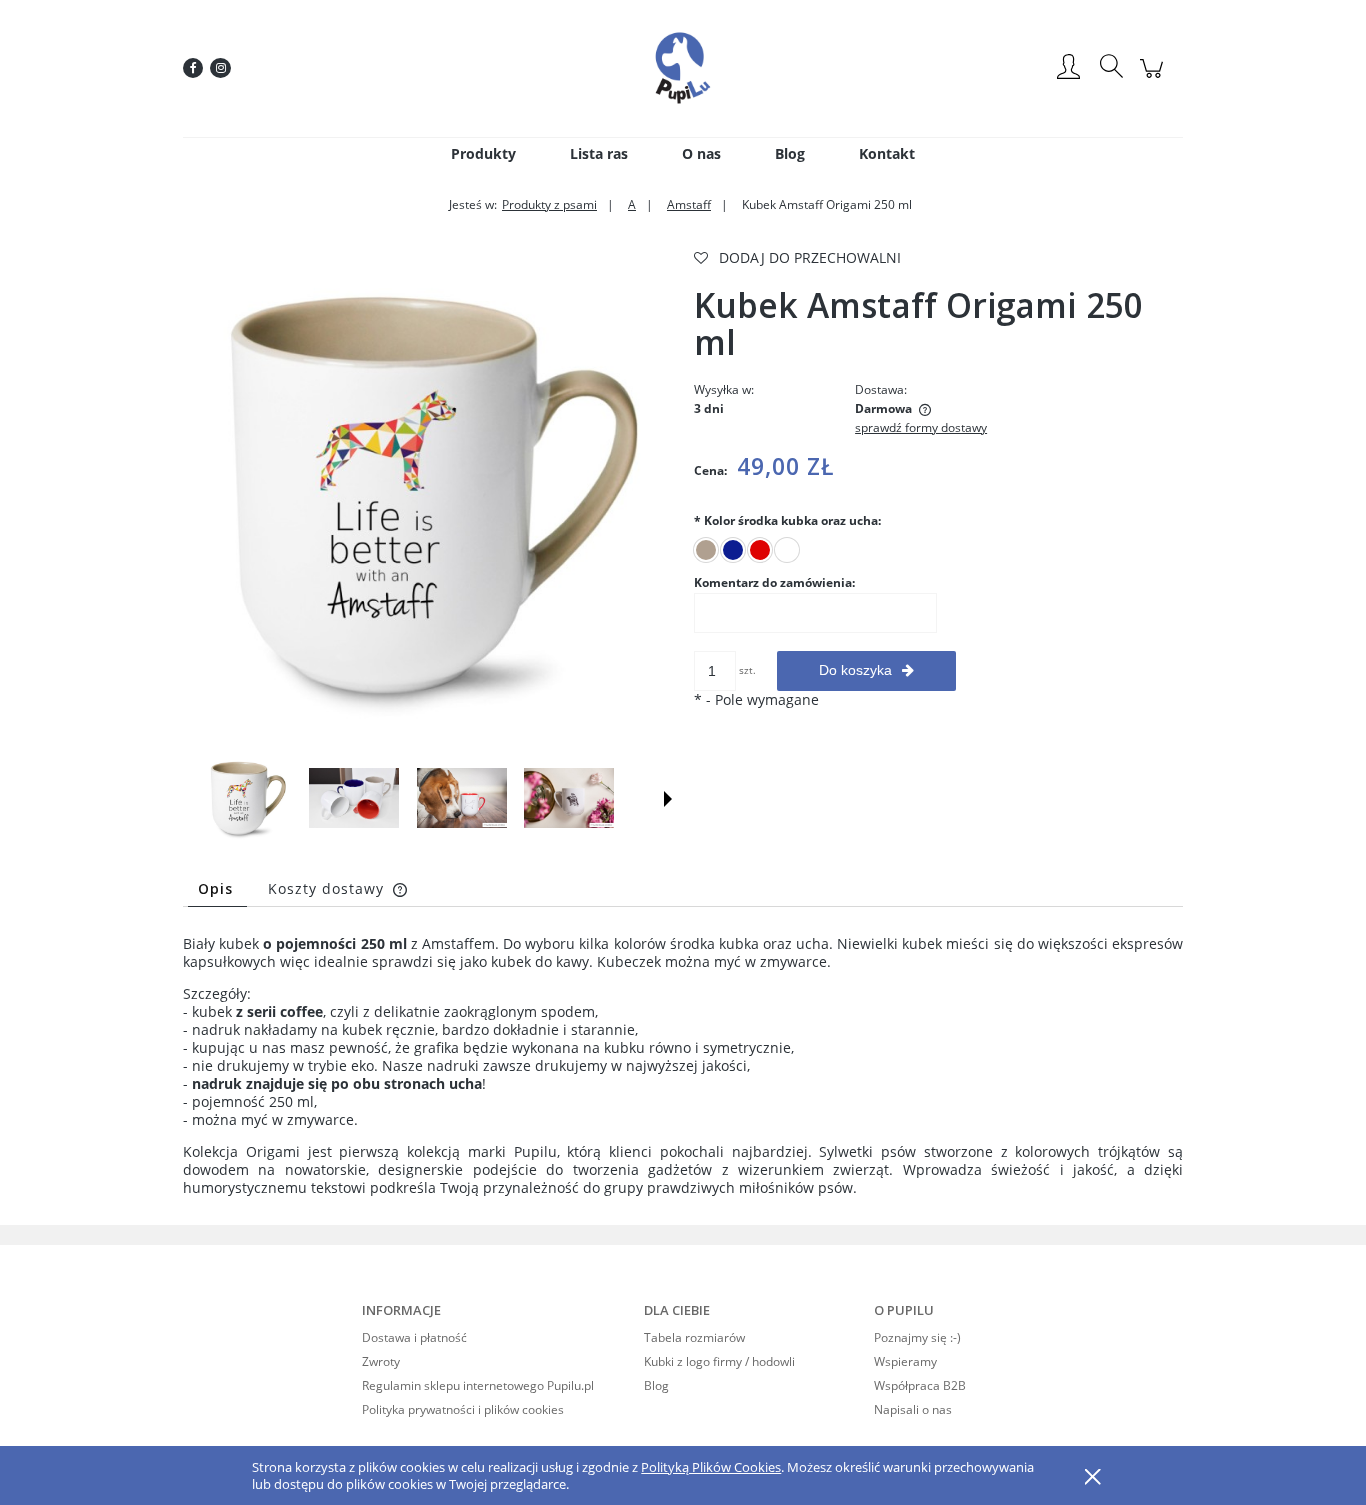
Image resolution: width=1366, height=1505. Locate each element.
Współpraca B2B (920, 1385)
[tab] (217, 888)
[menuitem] (483, 153)
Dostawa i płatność (414, 1337)
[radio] (706, 550)
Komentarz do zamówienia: (774, 582)
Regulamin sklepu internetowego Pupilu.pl (478, 1385)
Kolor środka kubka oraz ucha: (787, 520)
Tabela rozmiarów (694, 1337)
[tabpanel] (683, 1066)
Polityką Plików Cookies (711, 1467)
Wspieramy (905, 1361)
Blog (656, 1385)
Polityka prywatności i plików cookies (463, 1409)
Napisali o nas (913, 1409)
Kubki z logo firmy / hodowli (719, 1361)
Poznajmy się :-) (917, 1337)
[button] (668, 799)
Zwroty (381, 1361)
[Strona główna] (683, 68)
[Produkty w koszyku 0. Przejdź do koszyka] (1154, 78)
